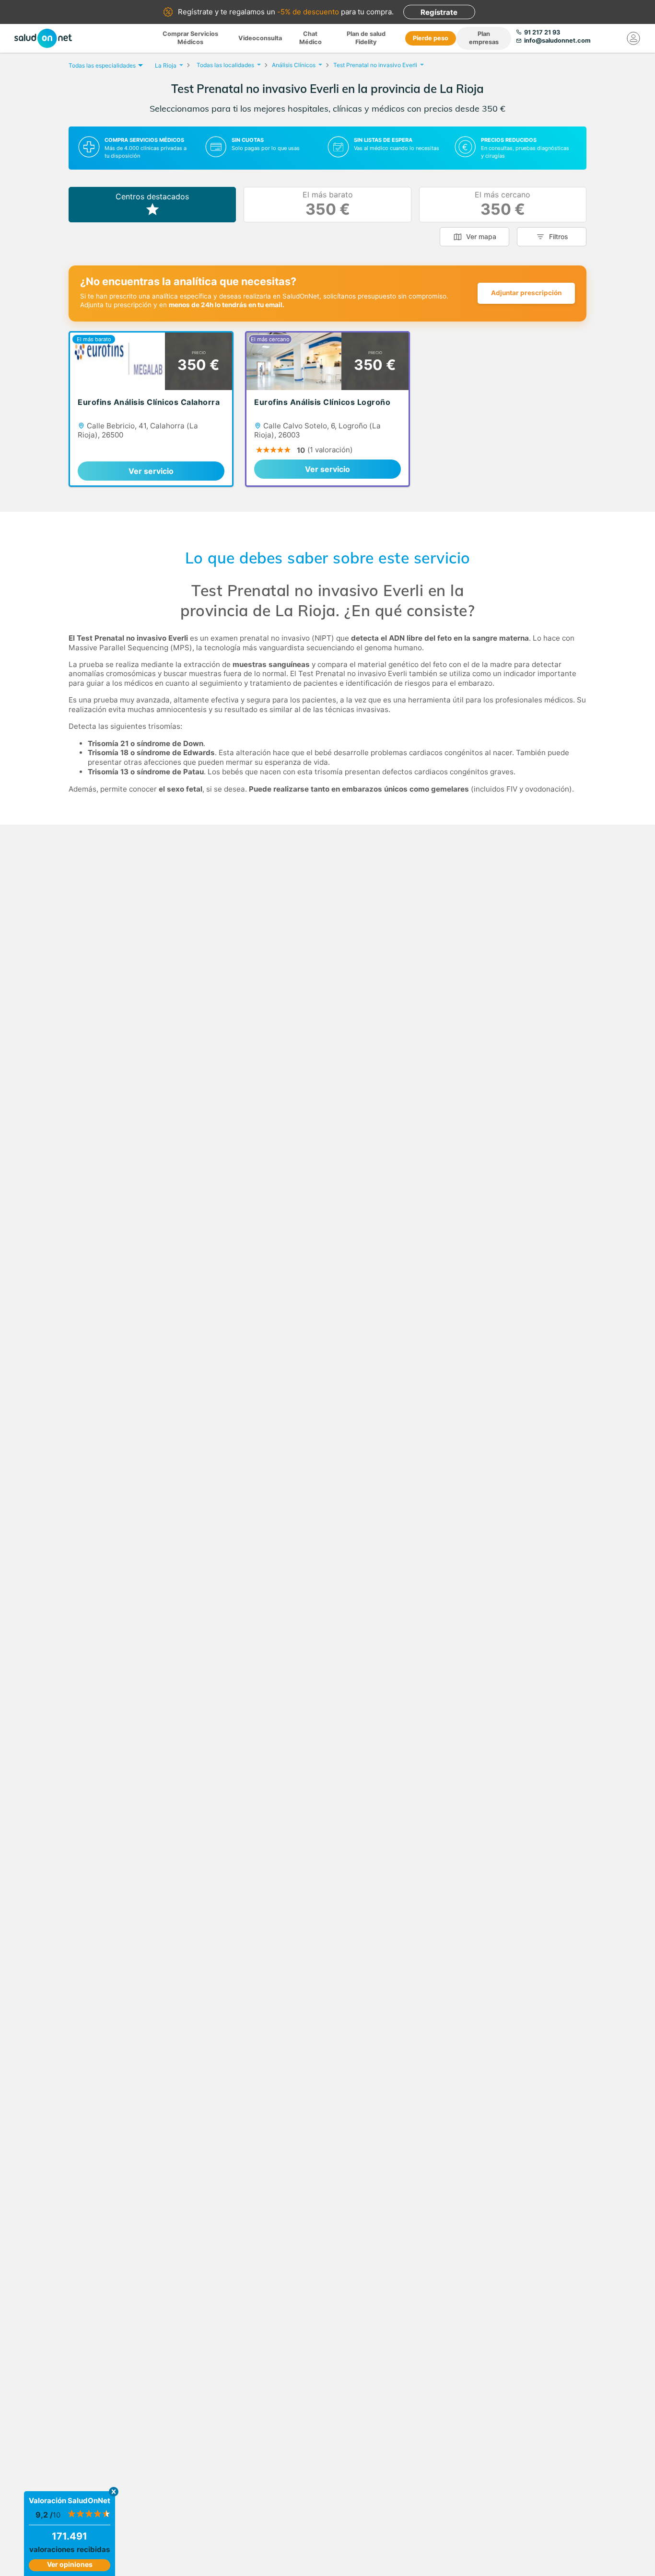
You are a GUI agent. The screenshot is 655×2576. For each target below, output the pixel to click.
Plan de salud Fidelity (366, 38)
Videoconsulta (260, 38)
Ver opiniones (70, 2564)
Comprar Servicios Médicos (190, 38)
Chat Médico (310, 38)
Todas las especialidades (102, 65)
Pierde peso (431, 38)
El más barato (328, 204)
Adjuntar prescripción (526, 293)
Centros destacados (152, 196)
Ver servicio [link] (151, 471)
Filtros (559, 236)
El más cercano (503, 204)
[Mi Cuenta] (633, 38)
